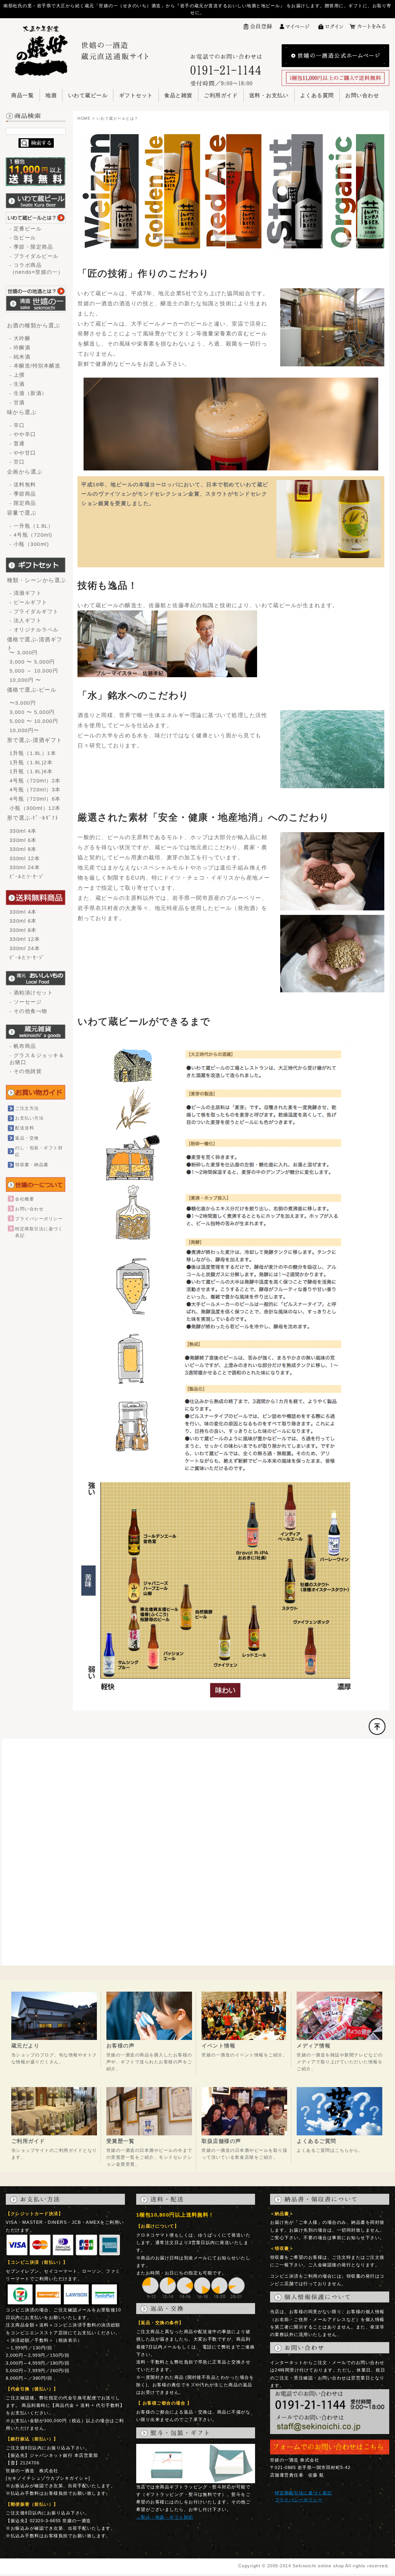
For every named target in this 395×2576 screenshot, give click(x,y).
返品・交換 (27, 1138)
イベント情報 (218, 2046)
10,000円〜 (24, 730)
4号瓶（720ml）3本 (35, 790)
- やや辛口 (23, 434)
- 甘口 (17, 462)
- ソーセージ (26, 1002)
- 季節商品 (23, 494)
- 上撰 (17, 375)
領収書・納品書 (32, 1165)
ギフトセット (136, 95)
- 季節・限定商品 (31, 247)
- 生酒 (20, 384)
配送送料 (25, 1128)
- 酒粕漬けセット (31, 993)
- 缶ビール (23, 238)
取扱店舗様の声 (221, 2141)
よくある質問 (317, 95)
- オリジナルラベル (34, 630)
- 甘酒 (20, 402)
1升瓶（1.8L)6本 (31, 771)
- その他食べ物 (28, 1011)
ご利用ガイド (221, 95)
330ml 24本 (25, 867)
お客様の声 (120, 2046)
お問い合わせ (362, 95)
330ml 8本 (23, 849)
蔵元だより (25, 2046)
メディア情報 (314, 2046)
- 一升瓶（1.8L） (32, 526)
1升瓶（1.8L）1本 (33, 753)
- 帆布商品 (23, 1046)
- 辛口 (17, 425)
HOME (84, 119)
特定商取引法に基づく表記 (303, 2493)
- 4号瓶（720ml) (31, 535)
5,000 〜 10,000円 (34, 721)
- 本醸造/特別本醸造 (35, 366)
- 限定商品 (23, 503)
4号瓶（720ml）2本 (35, 781)
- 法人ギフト (26, 621)
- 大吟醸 (20, 338)
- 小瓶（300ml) (29, 544)
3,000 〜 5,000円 (32, 662)
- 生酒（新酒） (28, 393)
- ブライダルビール (34, 256)
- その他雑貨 (26, 1071)
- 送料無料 (23, 485)
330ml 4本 (23, 831)
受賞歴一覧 (120, 2141)
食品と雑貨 (178, 95)
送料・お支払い (269, 95)
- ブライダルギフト (34, 612)
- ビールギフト (28, 602)
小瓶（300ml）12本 (35, 808)
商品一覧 (23, 95)
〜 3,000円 (24, 653)
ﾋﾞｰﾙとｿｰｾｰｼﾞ (27, 877)
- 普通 (17, 444)
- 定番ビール (26, 229)
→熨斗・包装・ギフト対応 (165, 2517)
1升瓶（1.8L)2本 (31, 762)
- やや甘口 (23, 453)
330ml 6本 (23, 840)
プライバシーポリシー (39, 1219)
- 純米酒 (20, 357)
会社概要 (25, 1199)
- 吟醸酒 (20, 348)
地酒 (51, 95)
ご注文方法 (27, 1108)
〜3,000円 (23, 703)
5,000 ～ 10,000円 (34, 671)
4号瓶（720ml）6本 (35, 799)
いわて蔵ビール (88, 95)
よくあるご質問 (316, 2141)
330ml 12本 (25, 858)
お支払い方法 (29, 1118)
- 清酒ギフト (26, 593)
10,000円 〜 (25, 680)
